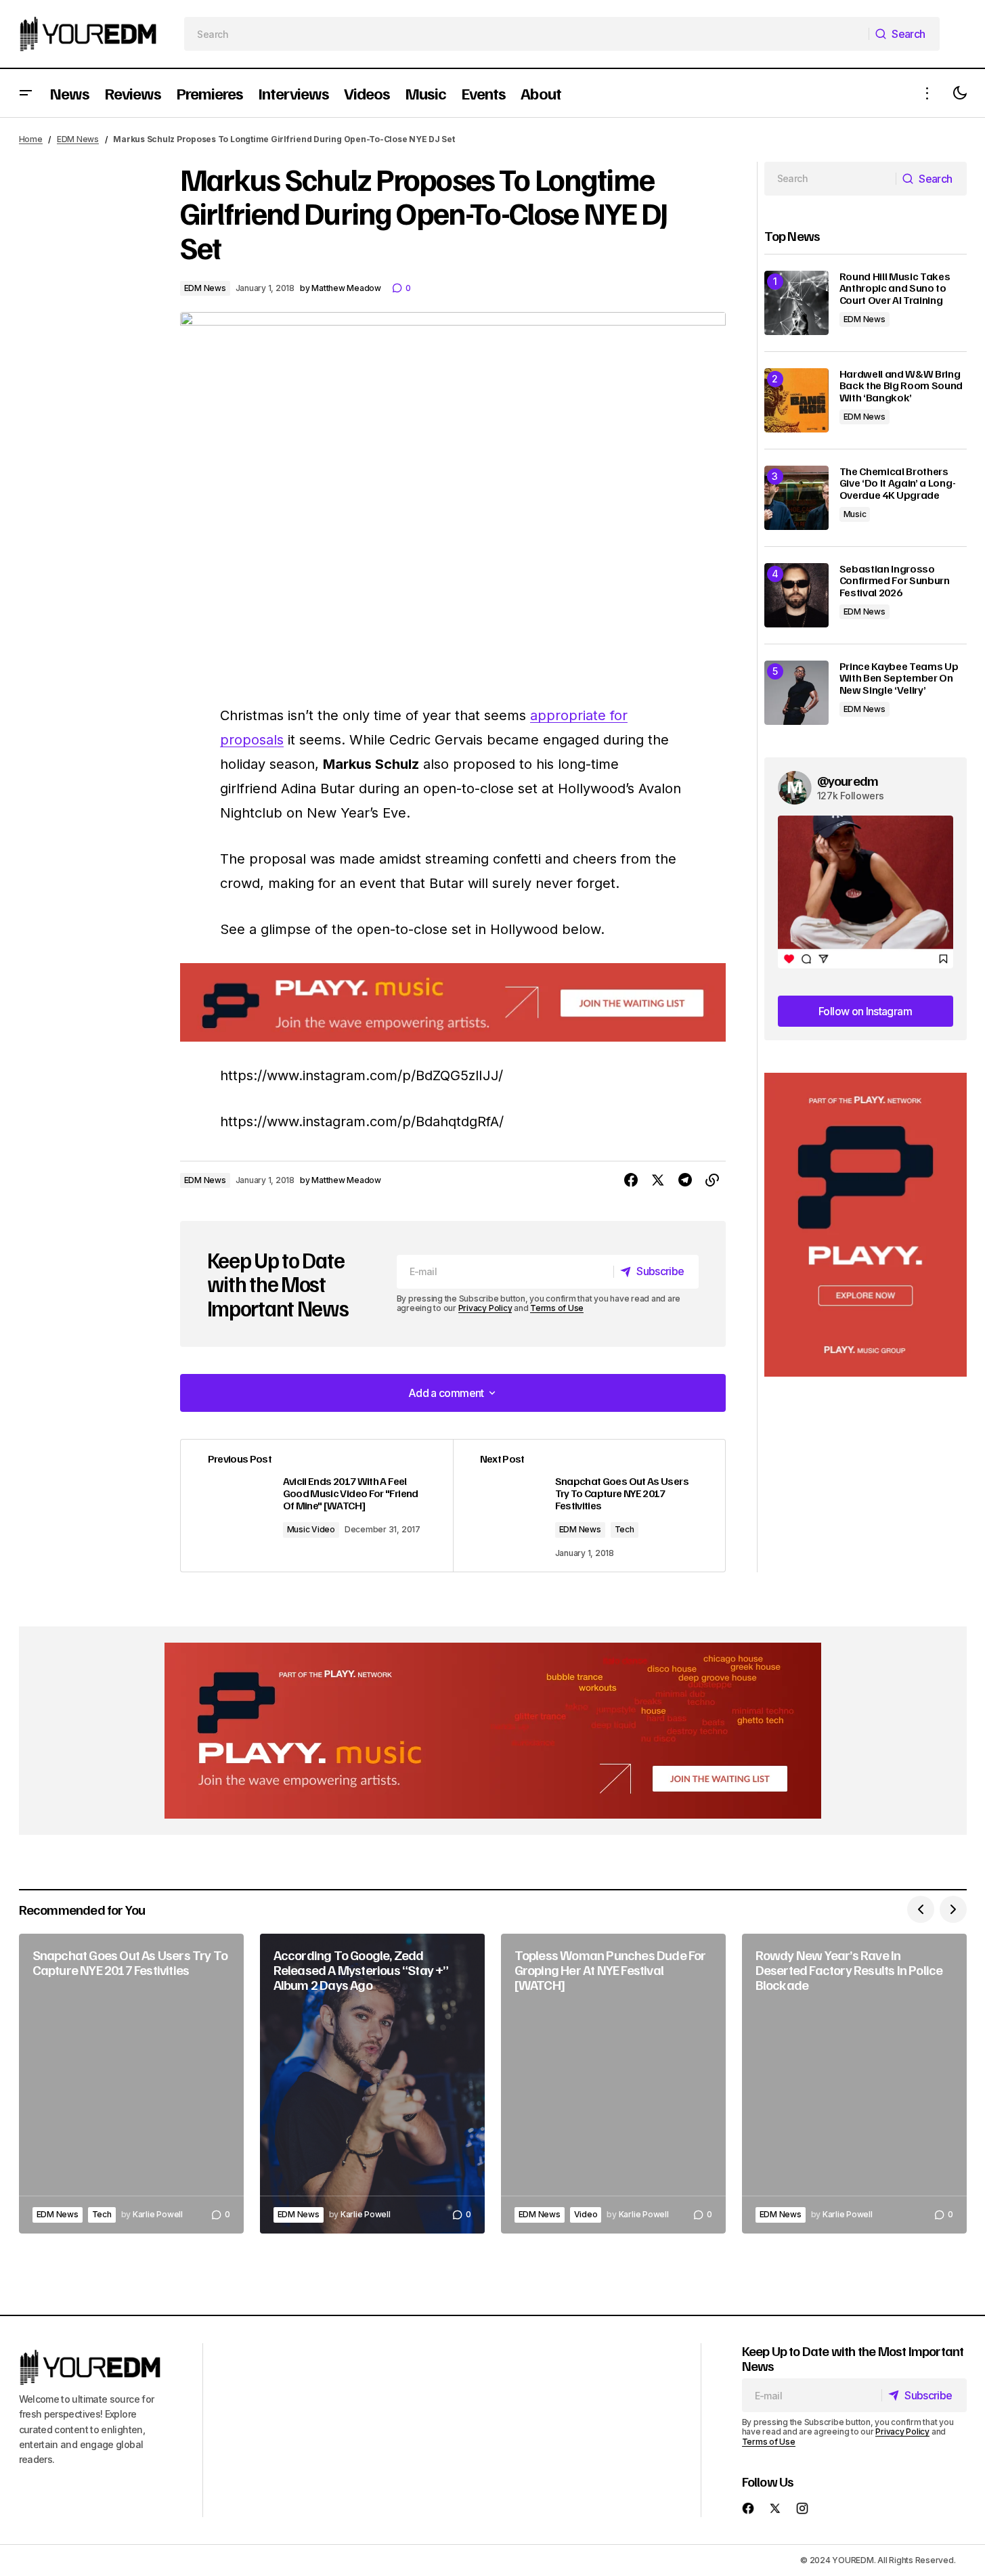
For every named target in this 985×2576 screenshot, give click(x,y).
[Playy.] (493, 1731)
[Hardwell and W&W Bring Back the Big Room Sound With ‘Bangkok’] (796, 400)
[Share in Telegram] (685, 1180)
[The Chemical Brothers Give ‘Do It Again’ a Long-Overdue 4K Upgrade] (796, 498)
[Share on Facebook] (631, 1180)
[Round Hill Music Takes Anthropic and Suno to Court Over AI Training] (796, 303)
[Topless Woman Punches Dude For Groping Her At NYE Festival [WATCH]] (613, 2084)
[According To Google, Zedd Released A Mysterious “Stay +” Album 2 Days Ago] (372, 2084)
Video (586, 2214)
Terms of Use (557, 1308)
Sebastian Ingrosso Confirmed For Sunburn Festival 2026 (895, 581)
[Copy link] (712, 1180)
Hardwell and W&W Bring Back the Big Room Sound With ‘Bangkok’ (901, 386)
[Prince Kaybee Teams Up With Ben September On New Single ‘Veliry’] (796, 693)
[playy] (453, 1003)
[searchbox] (526, 34)
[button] (26, 93)
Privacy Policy (485, 1308)
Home (31, 139)
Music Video (311, 1529)
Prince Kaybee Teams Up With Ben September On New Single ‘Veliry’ (899, 679)
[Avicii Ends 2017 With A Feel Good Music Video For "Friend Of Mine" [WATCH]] (317, 1506)
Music (855, 514)
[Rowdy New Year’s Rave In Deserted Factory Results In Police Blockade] (854, 2084)
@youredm (848, 780)
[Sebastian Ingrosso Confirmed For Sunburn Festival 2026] (796, 595)
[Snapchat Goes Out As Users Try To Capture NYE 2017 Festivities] (589, 1506)
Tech (625, 1529)
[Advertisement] (866, 1225)
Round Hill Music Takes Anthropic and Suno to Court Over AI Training (895, 289)
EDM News (78, 139)
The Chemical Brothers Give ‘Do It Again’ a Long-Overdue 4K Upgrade (898, 484)
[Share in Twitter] (658, 1180)
